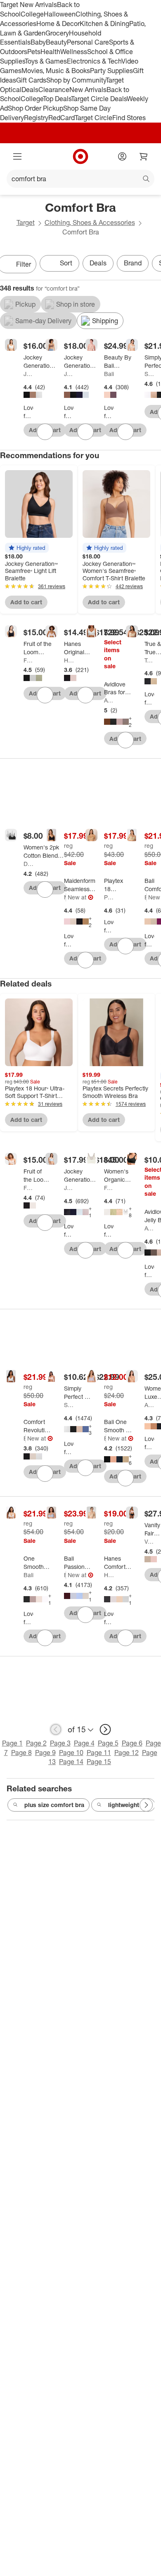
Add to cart (26, 602)
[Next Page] (146, 1805)
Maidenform (65, 897)
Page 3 (60, 1743)
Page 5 (108, 1743)
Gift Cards (31, 80)
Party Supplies (111, 71)
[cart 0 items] (144, 156)
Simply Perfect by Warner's (149, 374)
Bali (109, 374)
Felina (109, 1188)
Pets (34, 52)
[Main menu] (17, 156)
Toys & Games (46, 61)
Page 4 (84, 1743)
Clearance (54, 90)
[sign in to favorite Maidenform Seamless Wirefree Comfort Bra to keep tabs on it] (85, 960)
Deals (30, 90)
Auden (149, 1405)
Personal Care (88, 42)
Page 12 (127, 1753)
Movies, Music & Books (56, 71)
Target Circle (94, 118)
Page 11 (99, 1753)
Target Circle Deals (99, 99)
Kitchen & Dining (104, 24)
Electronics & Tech (94, 61)
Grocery (57, 33)
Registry (36, 118)
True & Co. (149, 660)
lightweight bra (129, 1805)
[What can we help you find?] (80, 179)
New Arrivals (88, 90)
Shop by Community (76, 80)
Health (50, 52)
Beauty (56, 42)
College (32, 14)
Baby (38, 42)
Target (26, 222)
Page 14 (71, 1762)
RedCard (62, 118)
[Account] (122, 156)
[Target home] (80, 156)
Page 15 (99, 1762)
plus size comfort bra (54, 1805)
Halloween (60, 14)
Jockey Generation (28, 374)
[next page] (105, 1729)
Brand (133, 263)
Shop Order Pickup (36, 108)
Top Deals (57, 99)
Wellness (74, 52)
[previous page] (56, 1729)
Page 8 (21, 1753)
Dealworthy (28, 864)
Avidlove (109, 700)
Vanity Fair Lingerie (149, 1541)
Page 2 (36, 1743)
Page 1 (12, 1743)
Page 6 (132, 1743)
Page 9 (45, 1753)
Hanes (69, 660)
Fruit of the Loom (28, 660)
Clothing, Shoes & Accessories (90, 222)
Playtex (109, 897)
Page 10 (71, 1753)
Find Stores (129, 118)
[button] (27, 548)
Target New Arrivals (28, 5)
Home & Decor (58, 24)
